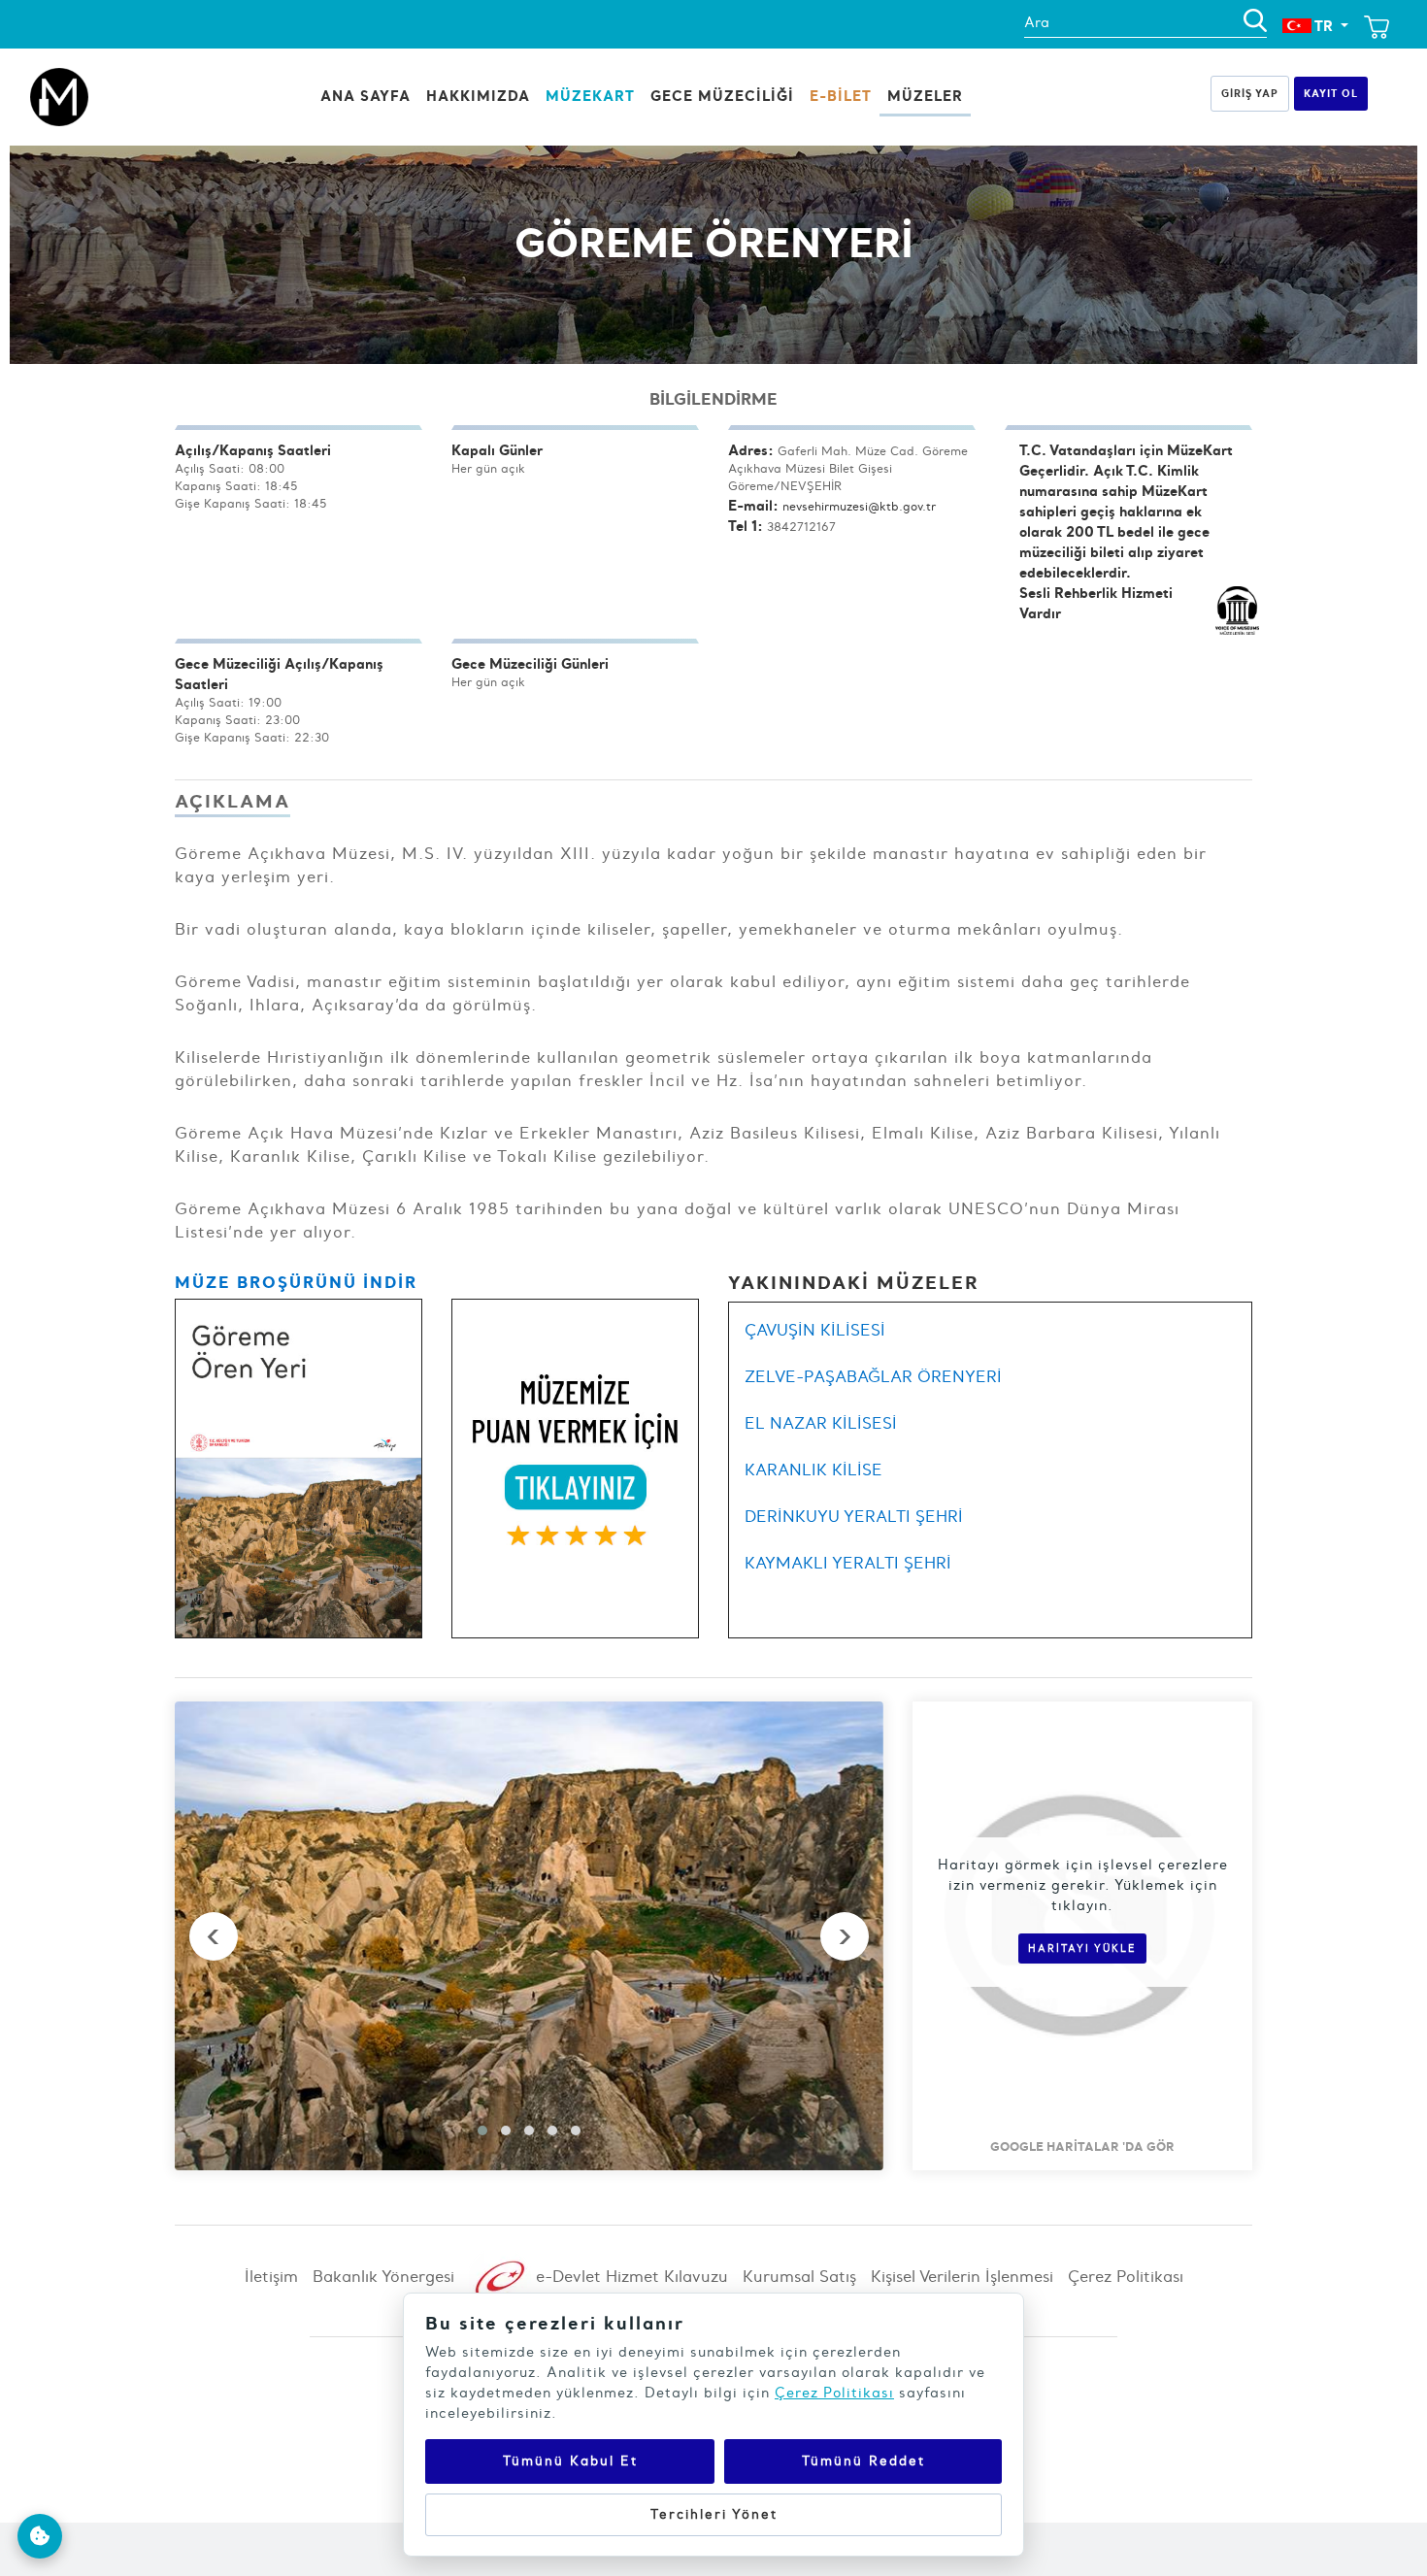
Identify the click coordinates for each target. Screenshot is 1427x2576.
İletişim (271, 2276)
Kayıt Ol (1331, 93)
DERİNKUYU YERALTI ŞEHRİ (854, 1516)
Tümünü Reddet (863, 2461)
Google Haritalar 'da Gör (1082, 2146)
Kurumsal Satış (799, 2276)
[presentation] (214, 1936)
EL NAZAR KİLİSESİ (821, 1423)
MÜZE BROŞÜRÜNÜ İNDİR (296, 1282)
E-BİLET (841, 96)
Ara (1037, 22)
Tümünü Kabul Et (570, 2461)
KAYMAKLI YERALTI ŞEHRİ (848, 1563)
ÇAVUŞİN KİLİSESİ (815, 1330)
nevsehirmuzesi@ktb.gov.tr (859, 506)
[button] (482, 2130)
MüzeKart (590, 96)
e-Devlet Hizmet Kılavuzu (630, 2276)
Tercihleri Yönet (714, 2514)
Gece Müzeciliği (722, 96)
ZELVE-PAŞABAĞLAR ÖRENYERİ (873, 1376)
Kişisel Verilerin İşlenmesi (962, 2276)
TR (1324, 26)
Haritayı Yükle (1082, 1949)
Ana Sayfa (365, 96)
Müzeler (925, 96)
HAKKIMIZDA (478, 96)
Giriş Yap (1250, 93)
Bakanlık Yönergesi (383, 2276)
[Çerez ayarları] (40, 2536)
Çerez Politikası (1126, 2276)
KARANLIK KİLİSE (813, 1470)
